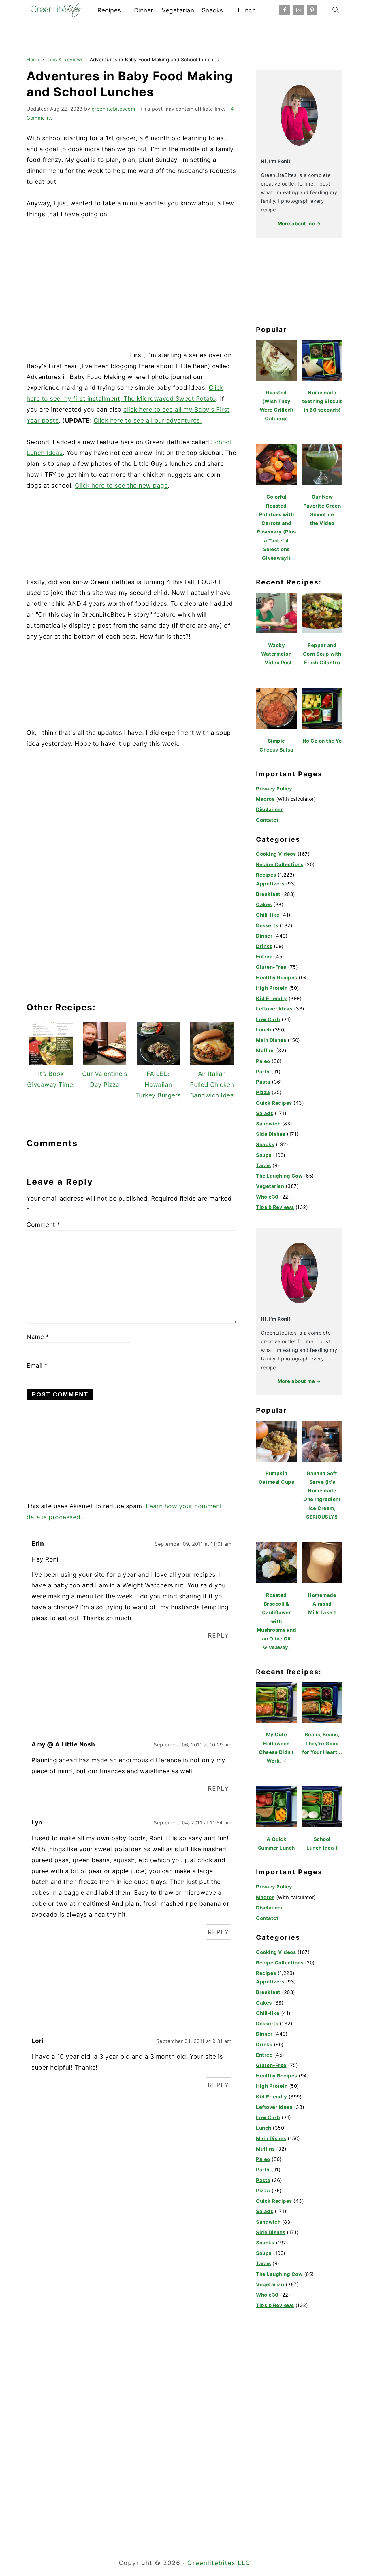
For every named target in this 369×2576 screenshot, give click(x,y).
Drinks (264, 946)
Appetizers (270, 884)
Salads (264, 1113)
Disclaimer (269, 809)
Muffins (265, 1051)
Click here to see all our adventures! (148, 420)
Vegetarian (178, 10)
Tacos (263, 1165)
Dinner (144, 10)
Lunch (247, 10)
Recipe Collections (280, 864)
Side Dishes (271, 1134)
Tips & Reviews (65, 60)
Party (263, 1072)
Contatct (267, 820)
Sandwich (268, 1124)
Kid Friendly (271, 998)
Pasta (263, 1082)
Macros (265, 799)
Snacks (212, 10)
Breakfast (268, 894)
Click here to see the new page (121, 486)
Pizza (263, 1092)
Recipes (109, 10)
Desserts (267, 925)
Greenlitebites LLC (219, 2563)
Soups (264, 1155)
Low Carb (268, 1019)
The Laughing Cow (279, 1176)
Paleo (263, 1061)
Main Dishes (271, 1040)
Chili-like (268, 915)
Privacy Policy (274, 789)
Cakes (264, 904)
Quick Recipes (274, 1103)
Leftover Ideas (274, 1009)
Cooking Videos (276, 854)
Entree (264, 957)
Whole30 (267, 1197)
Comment (44, 1225)
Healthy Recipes (277, 978)
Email (37, 1365)
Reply (219, 1635)
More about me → (299, 224)
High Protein (272, 988)
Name (38, 1337)
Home (34, 60)
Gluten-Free (271, 967)
